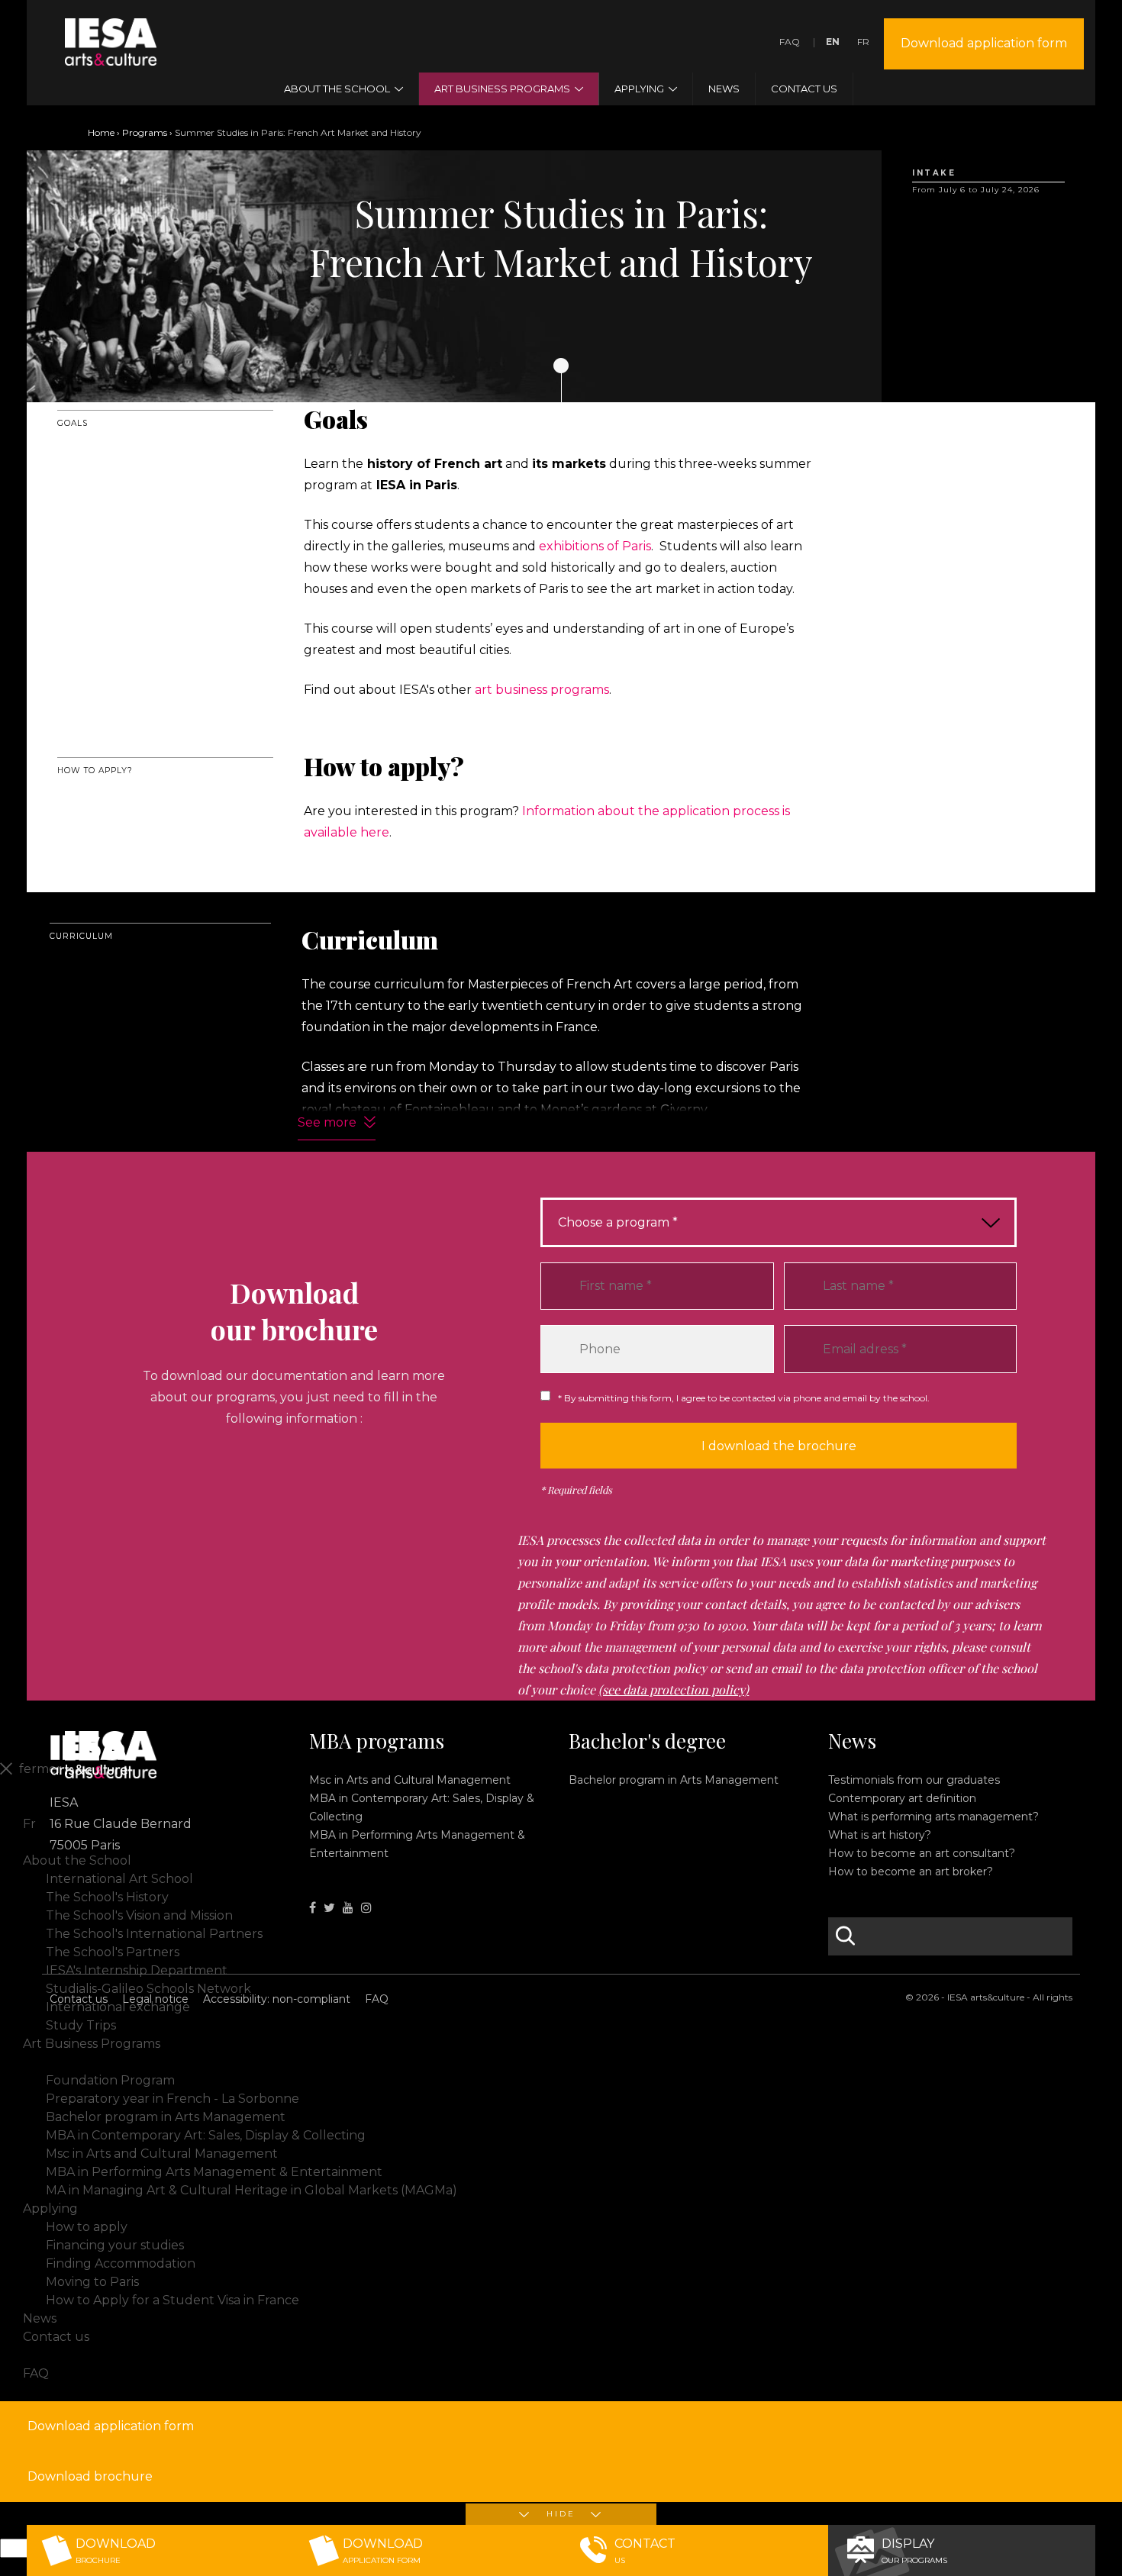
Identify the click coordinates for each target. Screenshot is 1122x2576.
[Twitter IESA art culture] (329, 1908)
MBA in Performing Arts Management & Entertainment (214, 2172)
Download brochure (90, 2476)
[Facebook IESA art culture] (313, 1908)
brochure (116, 2551)
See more (327, 1122)
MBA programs (377, 1741)
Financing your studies (115, 2245)
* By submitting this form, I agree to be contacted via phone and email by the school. (744, 1398)
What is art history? (880, 1835)
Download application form (984, 43)
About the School (77, 1860)
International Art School (119, 1879)
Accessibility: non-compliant (277, 1999)
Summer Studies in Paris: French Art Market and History (216, 2062)
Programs (145, 132)
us (645, 2551)
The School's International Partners (154, 1934)
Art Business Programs (92, 2044)
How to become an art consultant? (922, 1853)
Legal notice (155, 1999)
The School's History (107, 1897)
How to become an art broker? (911, 1872)
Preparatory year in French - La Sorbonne (172, 2099)
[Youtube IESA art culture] (348, 1908)
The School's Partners (113, 1952)
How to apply (87, 2227)
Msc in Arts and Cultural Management (410, 1780)
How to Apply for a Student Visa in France (172, 2300)
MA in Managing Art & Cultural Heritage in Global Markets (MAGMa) (251, 2190)
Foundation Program (110, 2080)
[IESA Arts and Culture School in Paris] (111, 56)
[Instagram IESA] (366, 1908)
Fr (863, 42)
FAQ (790, 42)
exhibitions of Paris (595, 546)
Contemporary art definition (902, 1798)
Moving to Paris (92, 2282)
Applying (50, 2208)
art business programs (542, 690)
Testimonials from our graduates (914, 1780)
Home (101, 132)
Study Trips (81, 2025)
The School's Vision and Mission (139, 1915)
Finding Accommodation (121, 2263)
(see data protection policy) (674, 1689)
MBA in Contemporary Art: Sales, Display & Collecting (206, 2135)
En (833, 42)
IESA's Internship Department (137, 1970)
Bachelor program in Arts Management (674, 1780)
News (852, 1741)
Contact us (79, 1999)
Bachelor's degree (647, 1741)
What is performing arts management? (933, 1817)
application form (383, 2551)
